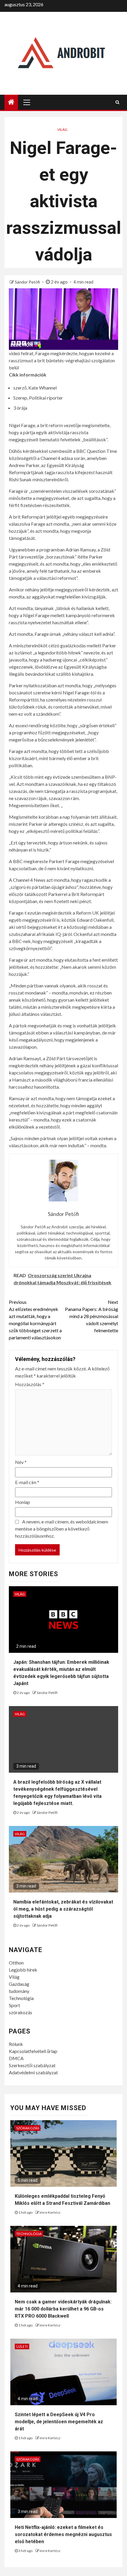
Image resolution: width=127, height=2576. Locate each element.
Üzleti (22, 2346)
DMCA (16, 2058)
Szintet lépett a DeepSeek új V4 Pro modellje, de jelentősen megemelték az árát (59, 2422)
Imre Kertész (50, 2212)
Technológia (21, 1998)
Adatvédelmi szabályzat (33, 2072)
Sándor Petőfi (28, 282)
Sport (14, 2005)
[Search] (117, 102)
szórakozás (21, 2012)
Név (21, 1462)
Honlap (23, 1502)
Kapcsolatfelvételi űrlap (33, 2051)
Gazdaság (19, 1984)
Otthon (16, 1963)
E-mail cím (27, 1482)
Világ (62, 129)
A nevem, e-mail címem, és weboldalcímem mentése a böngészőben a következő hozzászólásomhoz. (62, 1529)
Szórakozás (28, 2128)
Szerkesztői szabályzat (32, 2065)
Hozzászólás (30, 1384)
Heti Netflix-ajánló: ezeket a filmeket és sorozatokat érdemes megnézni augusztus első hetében (63, 2534)
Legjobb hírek (23, 1970)
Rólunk (16, 2044)
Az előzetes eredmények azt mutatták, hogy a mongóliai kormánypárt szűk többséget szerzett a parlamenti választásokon (35, 1320)
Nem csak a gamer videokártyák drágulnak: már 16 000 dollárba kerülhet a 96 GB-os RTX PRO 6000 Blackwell (63, 2309)
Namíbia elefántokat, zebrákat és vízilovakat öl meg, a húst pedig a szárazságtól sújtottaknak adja (63, 1909)
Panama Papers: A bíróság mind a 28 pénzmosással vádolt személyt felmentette (92, 1316)
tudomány (19, 1991)
